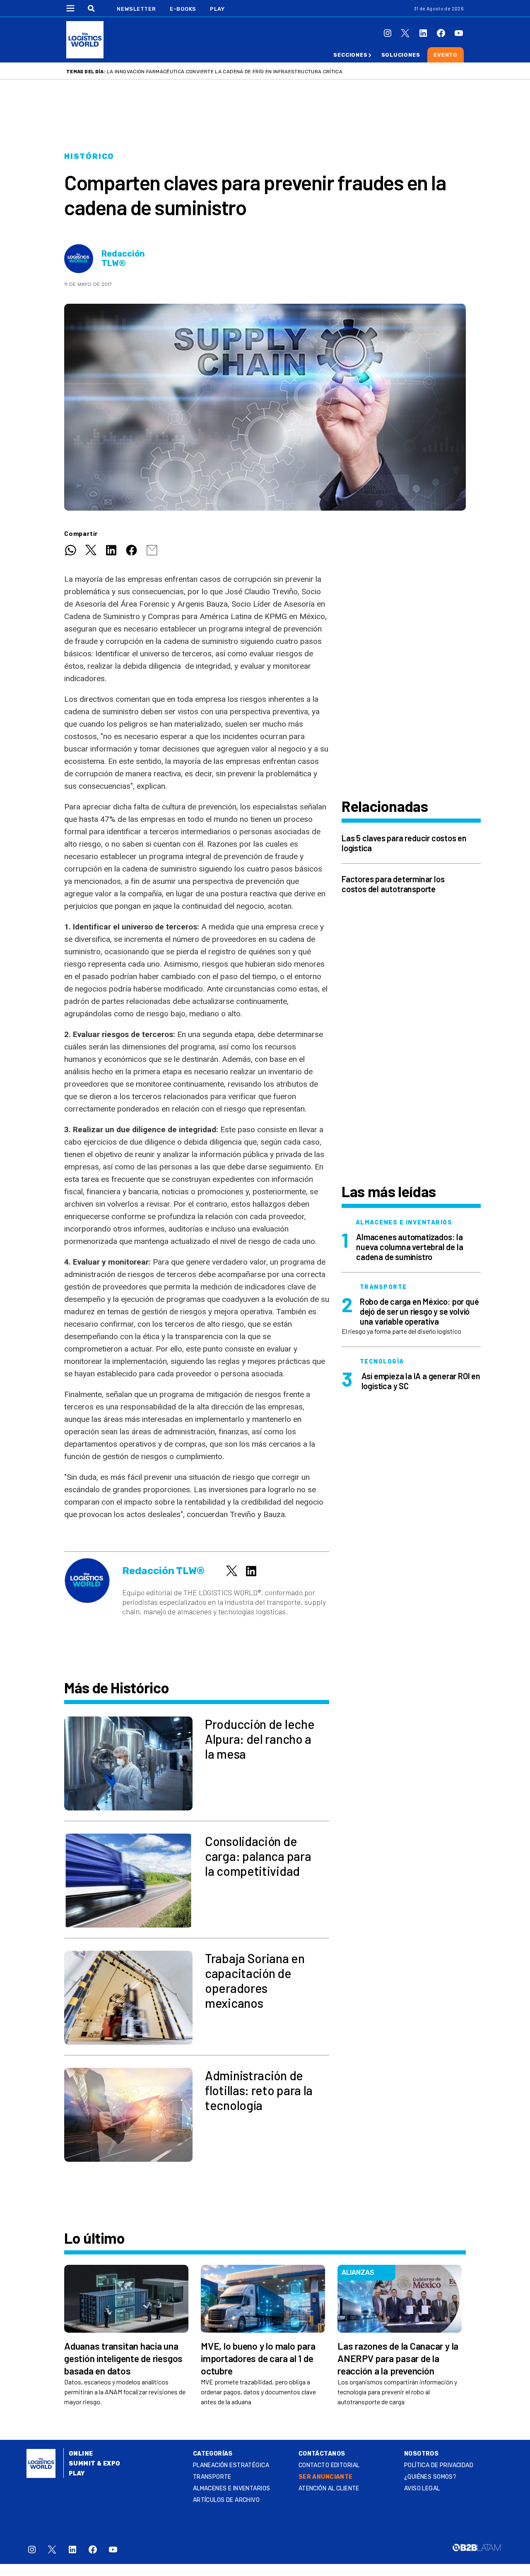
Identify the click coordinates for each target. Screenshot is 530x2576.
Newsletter (136, 9)
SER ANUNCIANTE (326, 2477)
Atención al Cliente (329, 2488)
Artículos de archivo (226, 2500)
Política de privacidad (439, 2465)
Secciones (350, 55)
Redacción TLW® (123, 259)
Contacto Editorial (329, 2465)
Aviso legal (422, 2488)
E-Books (183, 9)
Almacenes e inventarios (232, 2488)
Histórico (89, 156)
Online (81, 2454)
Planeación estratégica (231, 2465)
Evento (446, 55)
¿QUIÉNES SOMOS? (430, 2477)
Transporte (212, 2477)
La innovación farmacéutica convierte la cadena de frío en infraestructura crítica (225, 72)
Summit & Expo (94, 2464)
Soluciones (401, 55)
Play (217, 9)
